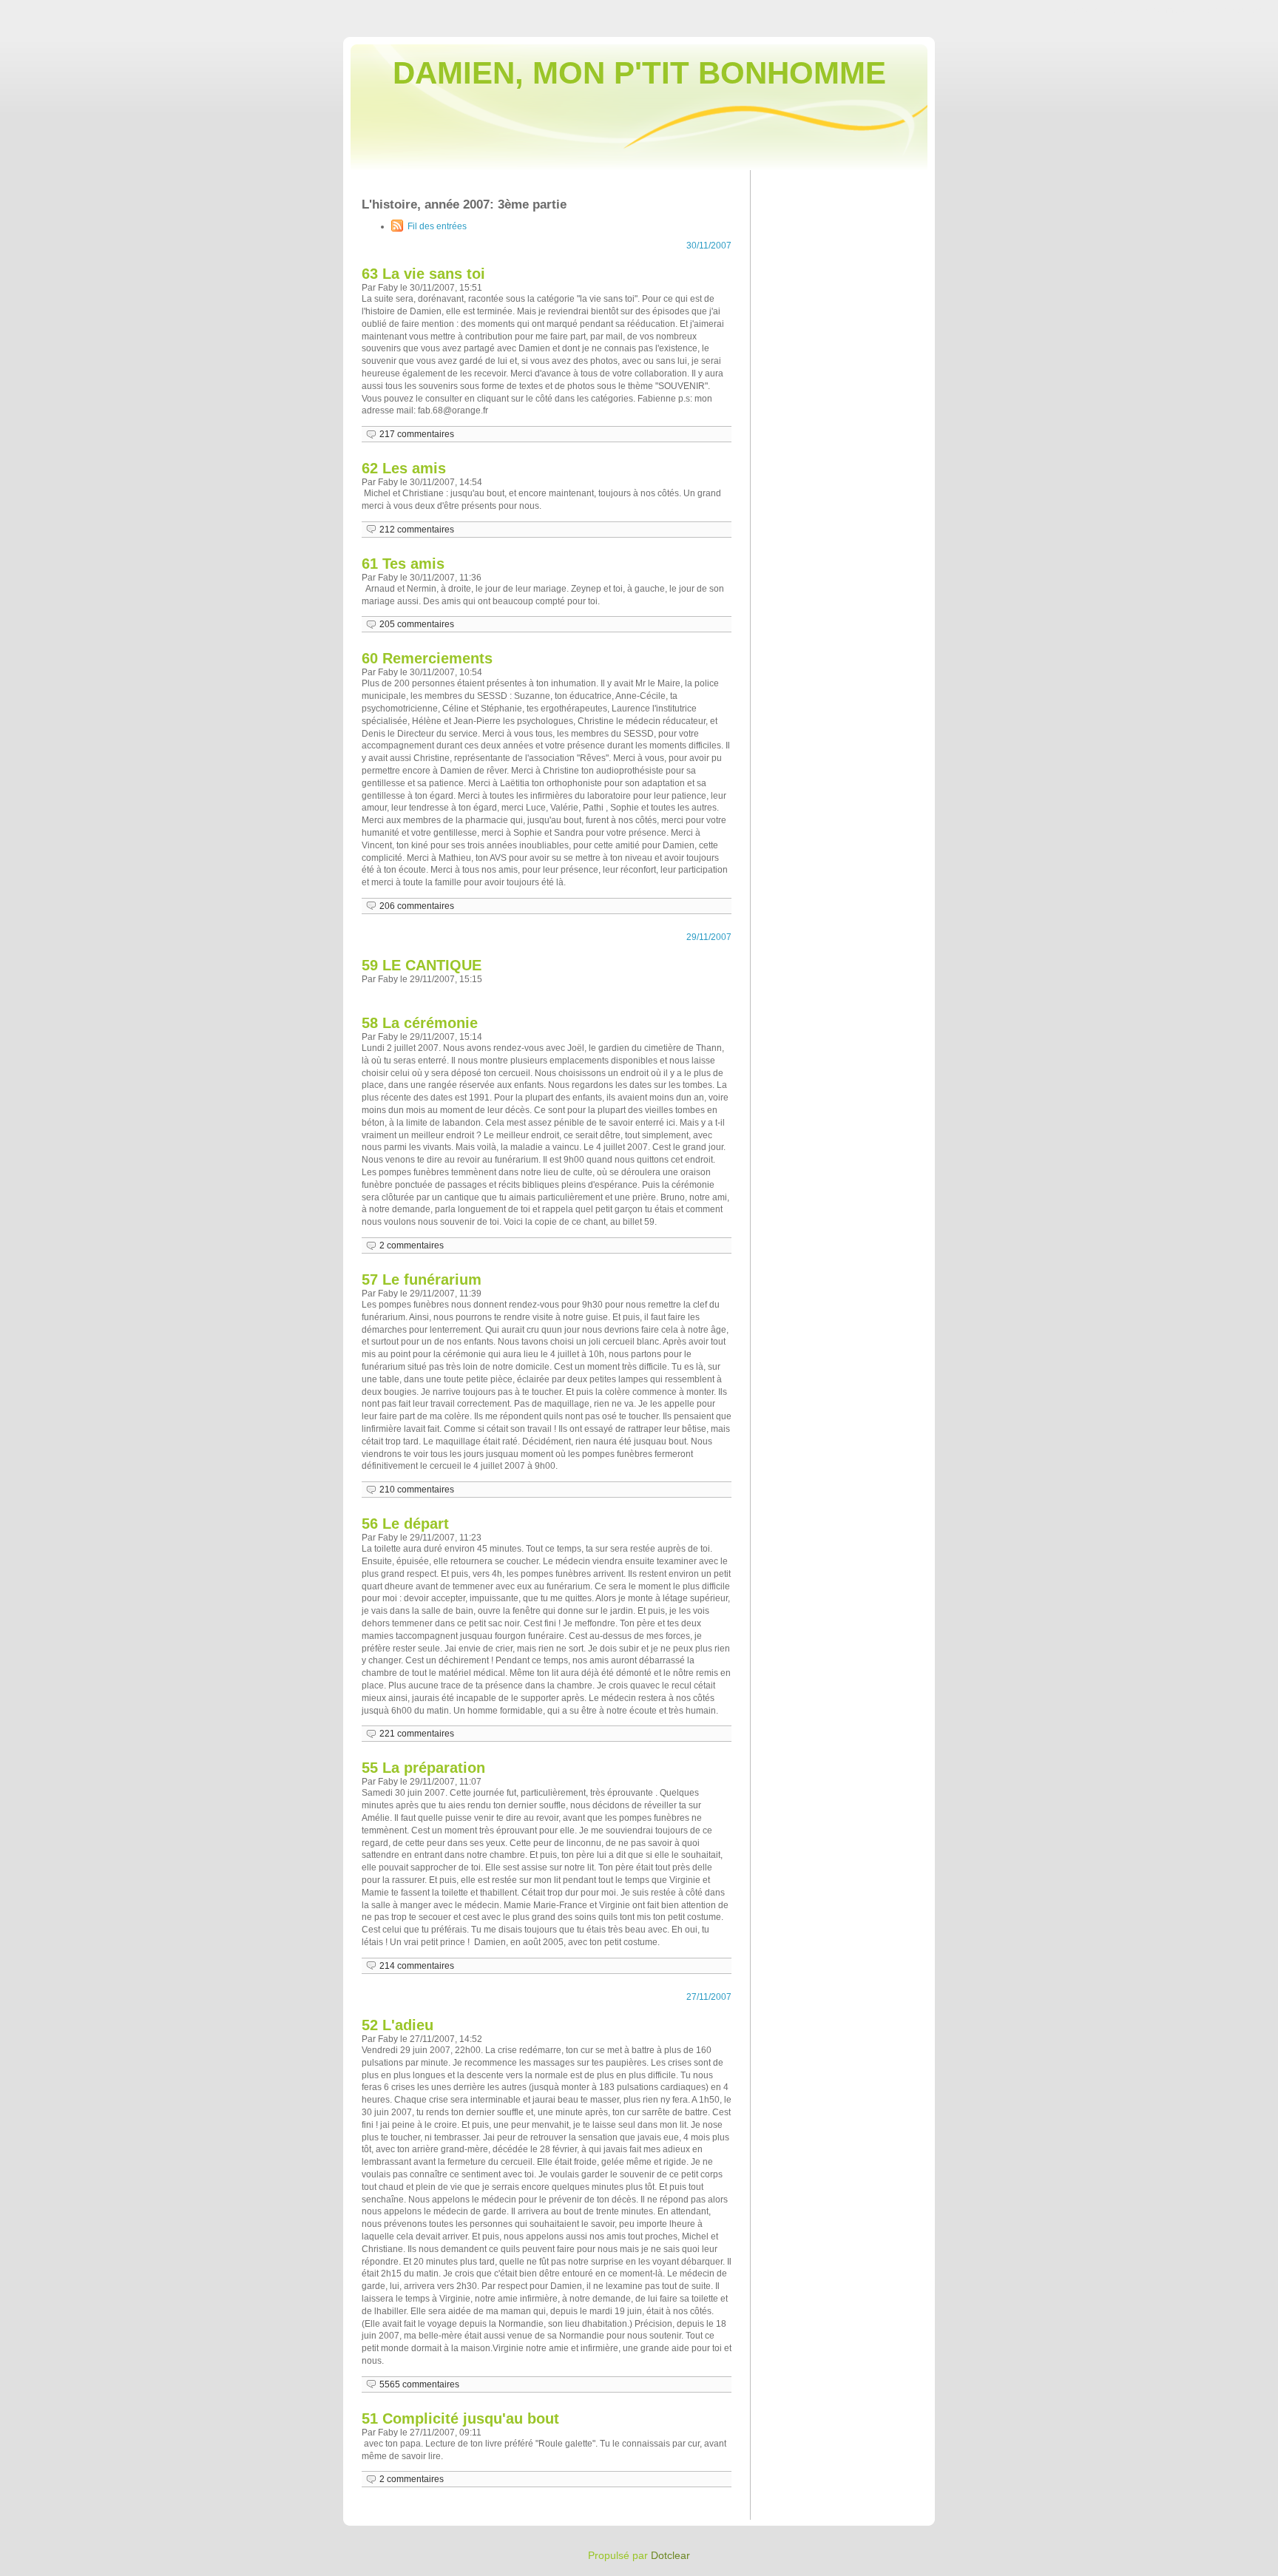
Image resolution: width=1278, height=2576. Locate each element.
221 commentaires (417, 1734)
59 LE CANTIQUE (422, 965)
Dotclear (670, 2555)
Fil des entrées (437, 226)
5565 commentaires (419, 2384)
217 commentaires (417, 434)
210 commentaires (417, 1490)
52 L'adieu (398, 2025)
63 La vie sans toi (423, 274)
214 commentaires (417, 1966)
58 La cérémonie (420, 1023)
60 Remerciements (427, 658)
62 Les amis (404, 468)
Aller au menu (1160, 10)
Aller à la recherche (1234, 10)
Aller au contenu (1093, 10)
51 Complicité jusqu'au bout (460, 2418)
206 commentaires (417, 906)
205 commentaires (417, 624)
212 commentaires (417, 530)
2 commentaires (412, 1245)
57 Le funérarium (422, 1279)
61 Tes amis (403, 564)
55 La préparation (423, 1768)
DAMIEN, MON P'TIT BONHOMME (639, 73)
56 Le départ (405, 1524)
